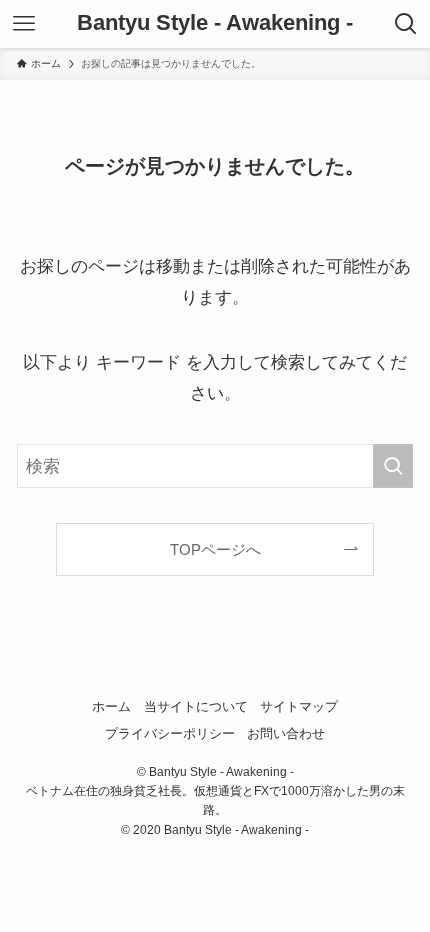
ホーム (111, 706)
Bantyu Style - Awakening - (215, 24)
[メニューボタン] (24, 24)
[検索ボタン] (406, 24)
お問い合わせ (286, 733)
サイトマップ (299, 706)
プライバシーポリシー (170, 733)
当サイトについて (196, 706)
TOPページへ (215, 549)
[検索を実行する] (393, 466)
